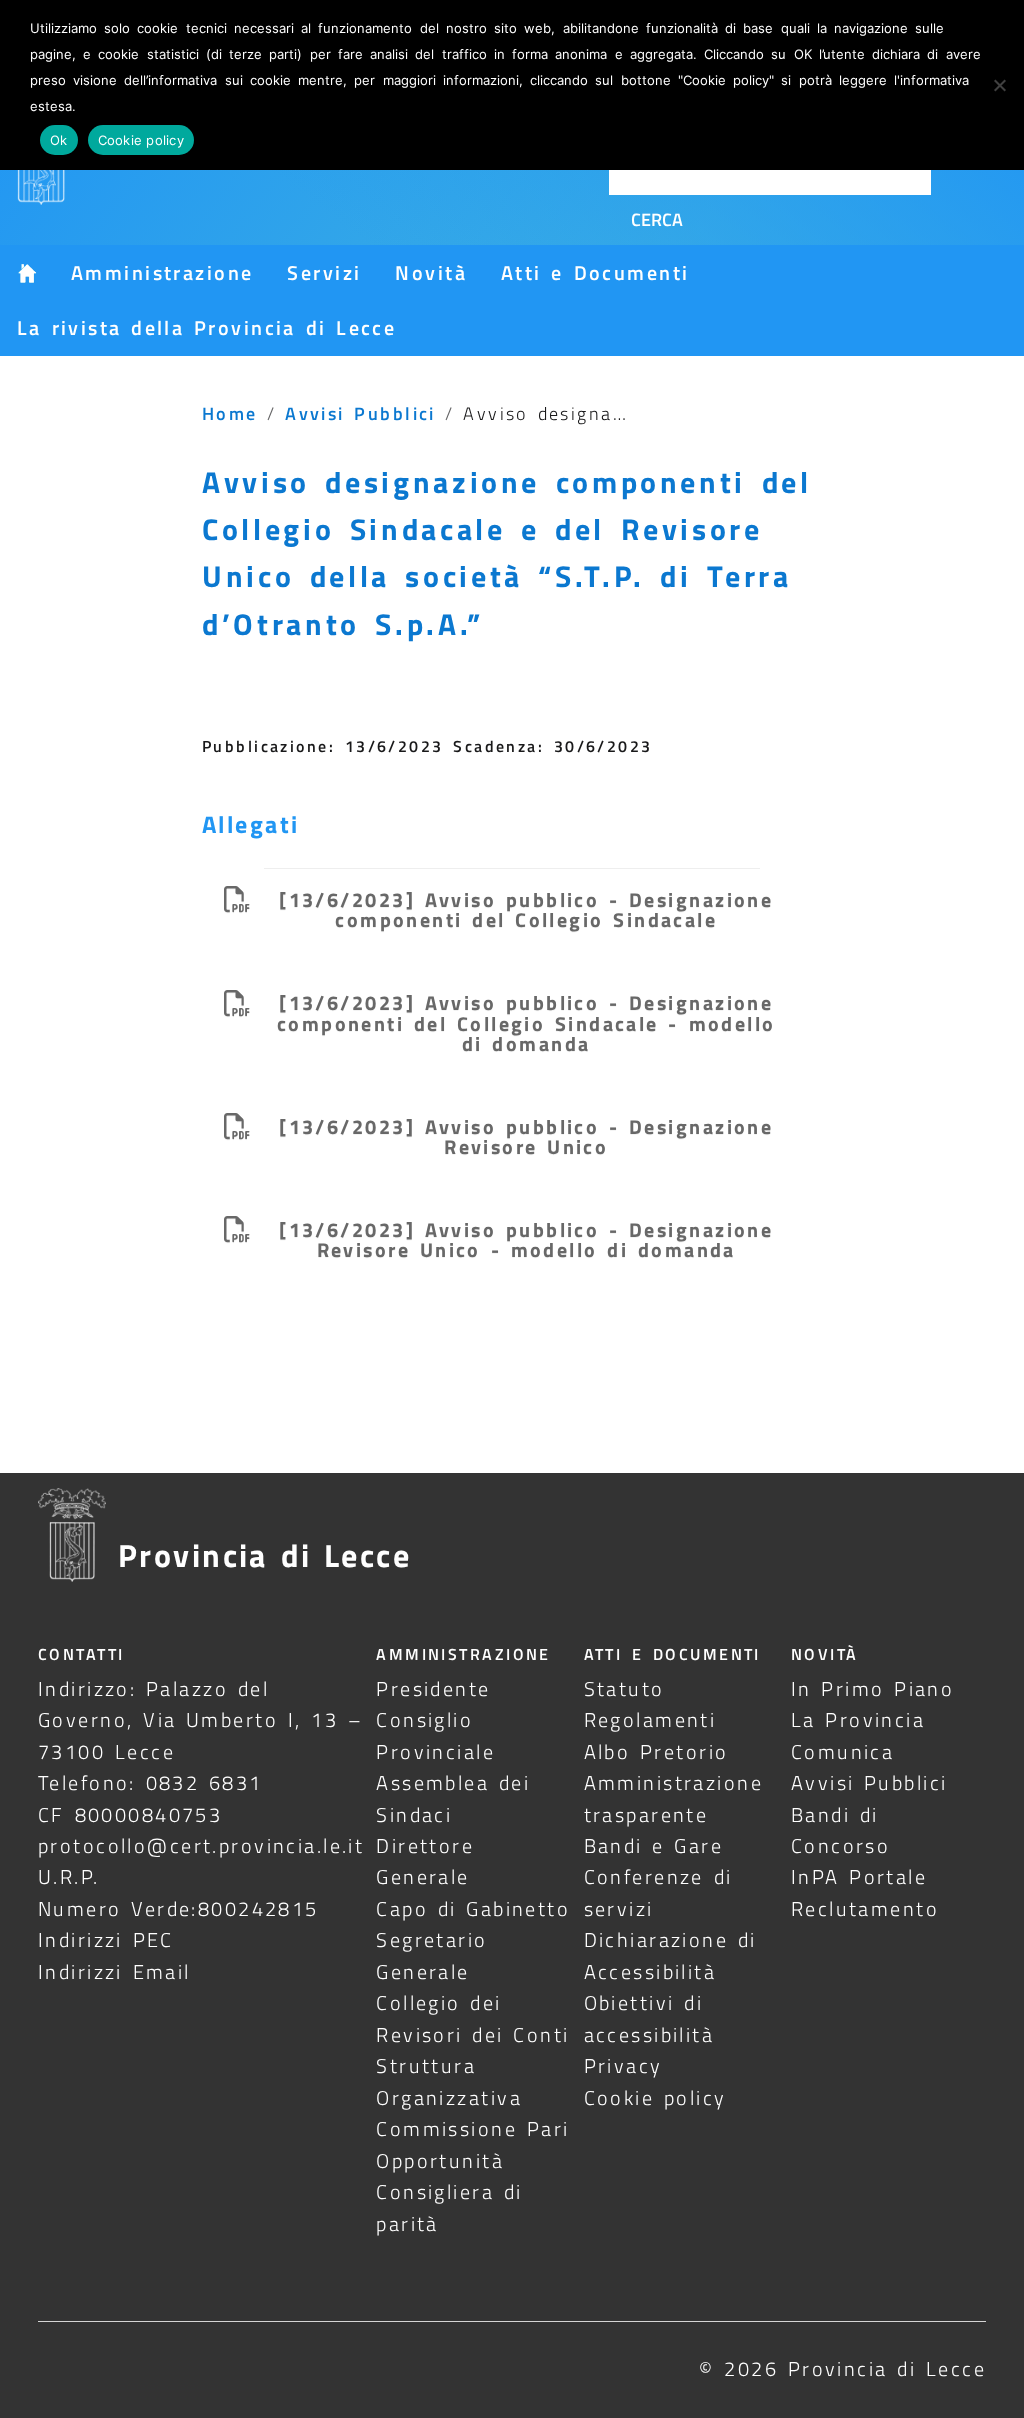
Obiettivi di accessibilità (649, 2018)
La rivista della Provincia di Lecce (206, 327)
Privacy (623, 2065)
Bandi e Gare (654, 1845)
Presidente (433, 1688)
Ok (59, 140)
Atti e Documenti (595, 272)
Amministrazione (162, 272)
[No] (999, 85)
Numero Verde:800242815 (178, 1908)
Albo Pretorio (656, 1751)
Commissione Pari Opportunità (472, 2144)
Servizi (324, 272)
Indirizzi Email (114, 1971)
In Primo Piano (873, 1688)
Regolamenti (650, 1719)
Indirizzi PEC (106, 1939)
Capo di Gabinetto (473, 1908)
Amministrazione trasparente (673, 1798)
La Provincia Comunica (858, 1735)
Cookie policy (655, 2097)
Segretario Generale (431, 1955)
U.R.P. (69, 1876)
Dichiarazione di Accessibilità (670, 1955)
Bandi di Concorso (840, 1830)
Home (230, 413)
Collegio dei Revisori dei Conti (472, 2018)
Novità (431, 272)
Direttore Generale (425, 1861)
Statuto (624, 1688)
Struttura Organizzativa (449, 2081)
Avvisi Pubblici (360, 413)
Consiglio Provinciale (435, 1735)
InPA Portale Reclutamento (865, 1892)
